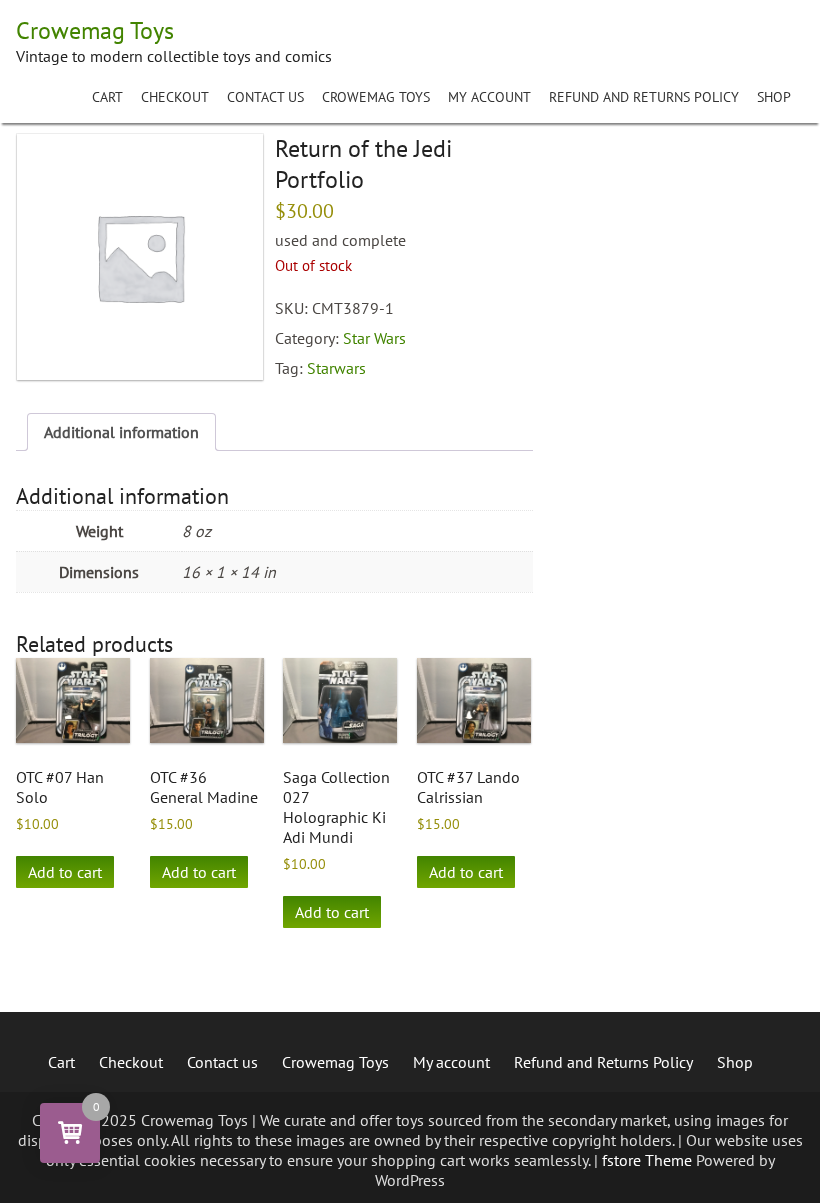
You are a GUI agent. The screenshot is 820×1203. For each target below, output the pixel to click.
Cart (107, 97)
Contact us (265, 97)
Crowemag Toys (376, 97)
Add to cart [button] (65, 872)
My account (489, 97)
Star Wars (374, 338)
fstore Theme (649, 1160)
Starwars (336, 368)
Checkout (175, 97)
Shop (774, 97)
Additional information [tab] (121, 432)
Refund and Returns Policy (644, 97)
